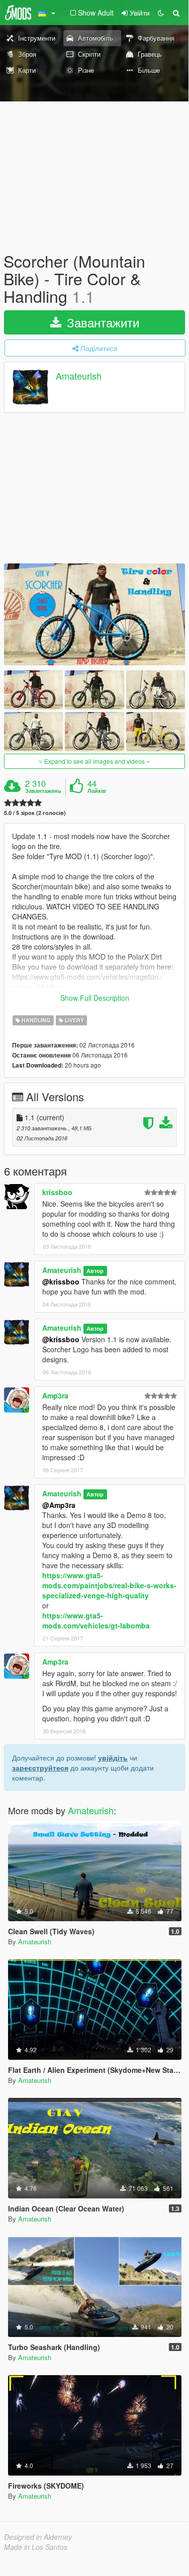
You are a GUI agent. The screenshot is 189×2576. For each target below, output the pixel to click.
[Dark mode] (161, 13)
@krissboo (61, 1281)
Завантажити (101, 322)
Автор (95, 1271)
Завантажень (43, 791)
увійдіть (113, 1758)
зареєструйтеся (40, 1768)
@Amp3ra (59, 1505)
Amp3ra (55, 1395)
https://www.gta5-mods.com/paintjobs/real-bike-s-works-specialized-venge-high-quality (109, 1585)
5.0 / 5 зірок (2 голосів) (35, 813)
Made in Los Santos (36, 2547)
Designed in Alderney (38, 2537)
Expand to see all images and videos (94, 761)
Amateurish (79, 376)
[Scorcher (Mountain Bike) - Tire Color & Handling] (94, 614)
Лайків (97, 791)
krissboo (57, 1192)
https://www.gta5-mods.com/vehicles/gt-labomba (96, 1620)
